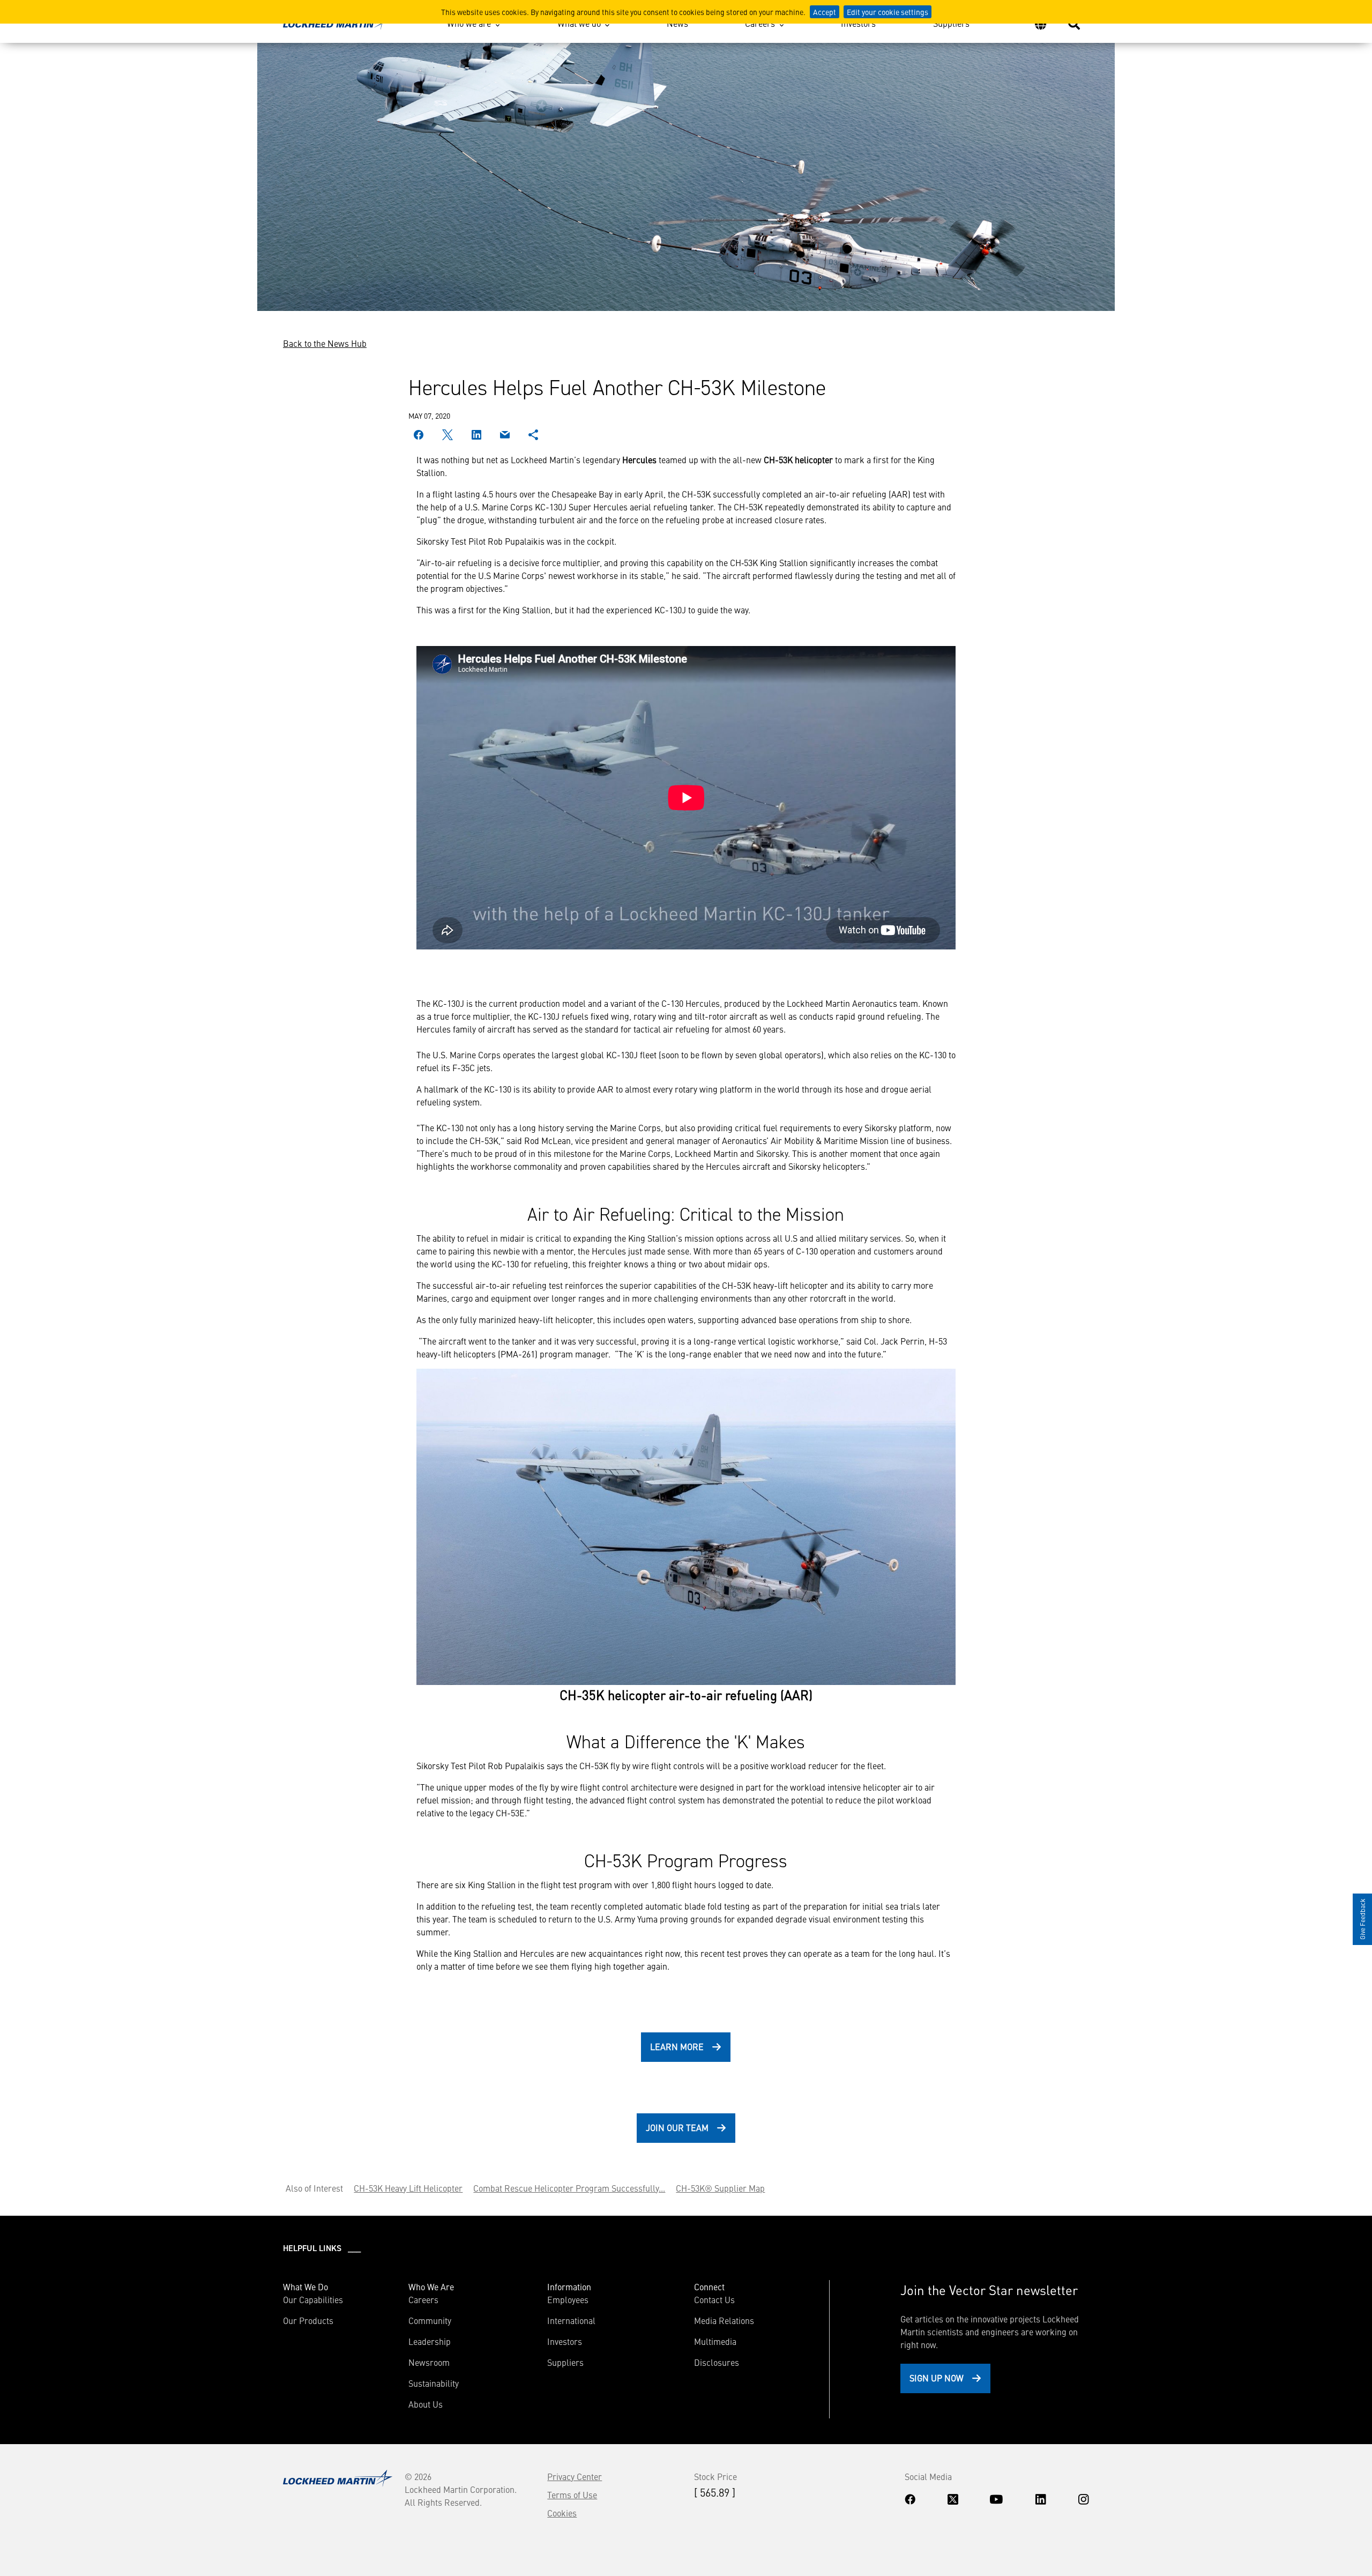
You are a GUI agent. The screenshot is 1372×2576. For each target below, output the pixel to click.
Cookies (562, 2513)
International (571, 2320)
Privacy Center (575, 2476)
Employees (568, 2299)
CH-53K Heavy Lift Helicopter (408, 2188)
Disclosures (717, 2362)
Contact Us (714, 2299)
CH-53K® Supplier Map (720, 2188)
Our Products (308, 2320)
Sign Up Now (937, 2378)
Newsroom (429, 2362)
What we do (579, 23)
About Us (426, 2404)
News (677, 23)
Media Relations (724, 2320)
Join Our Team (677, 2127)
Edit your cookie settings (888, 12)
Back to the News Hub (325, 343)
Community (430, 2320)
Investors (858, 23)
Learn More (677, 2046)
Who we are (469, 23)
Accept (825, 12)
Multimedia (715, 2341)
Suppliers (951, 23)
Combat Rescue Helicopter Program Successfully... (569, 2188)
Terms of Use (572, 2495)
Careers (760, 23)
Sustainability (434, 2383)
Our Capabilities (313, 2299)
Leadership (430, 2341)
